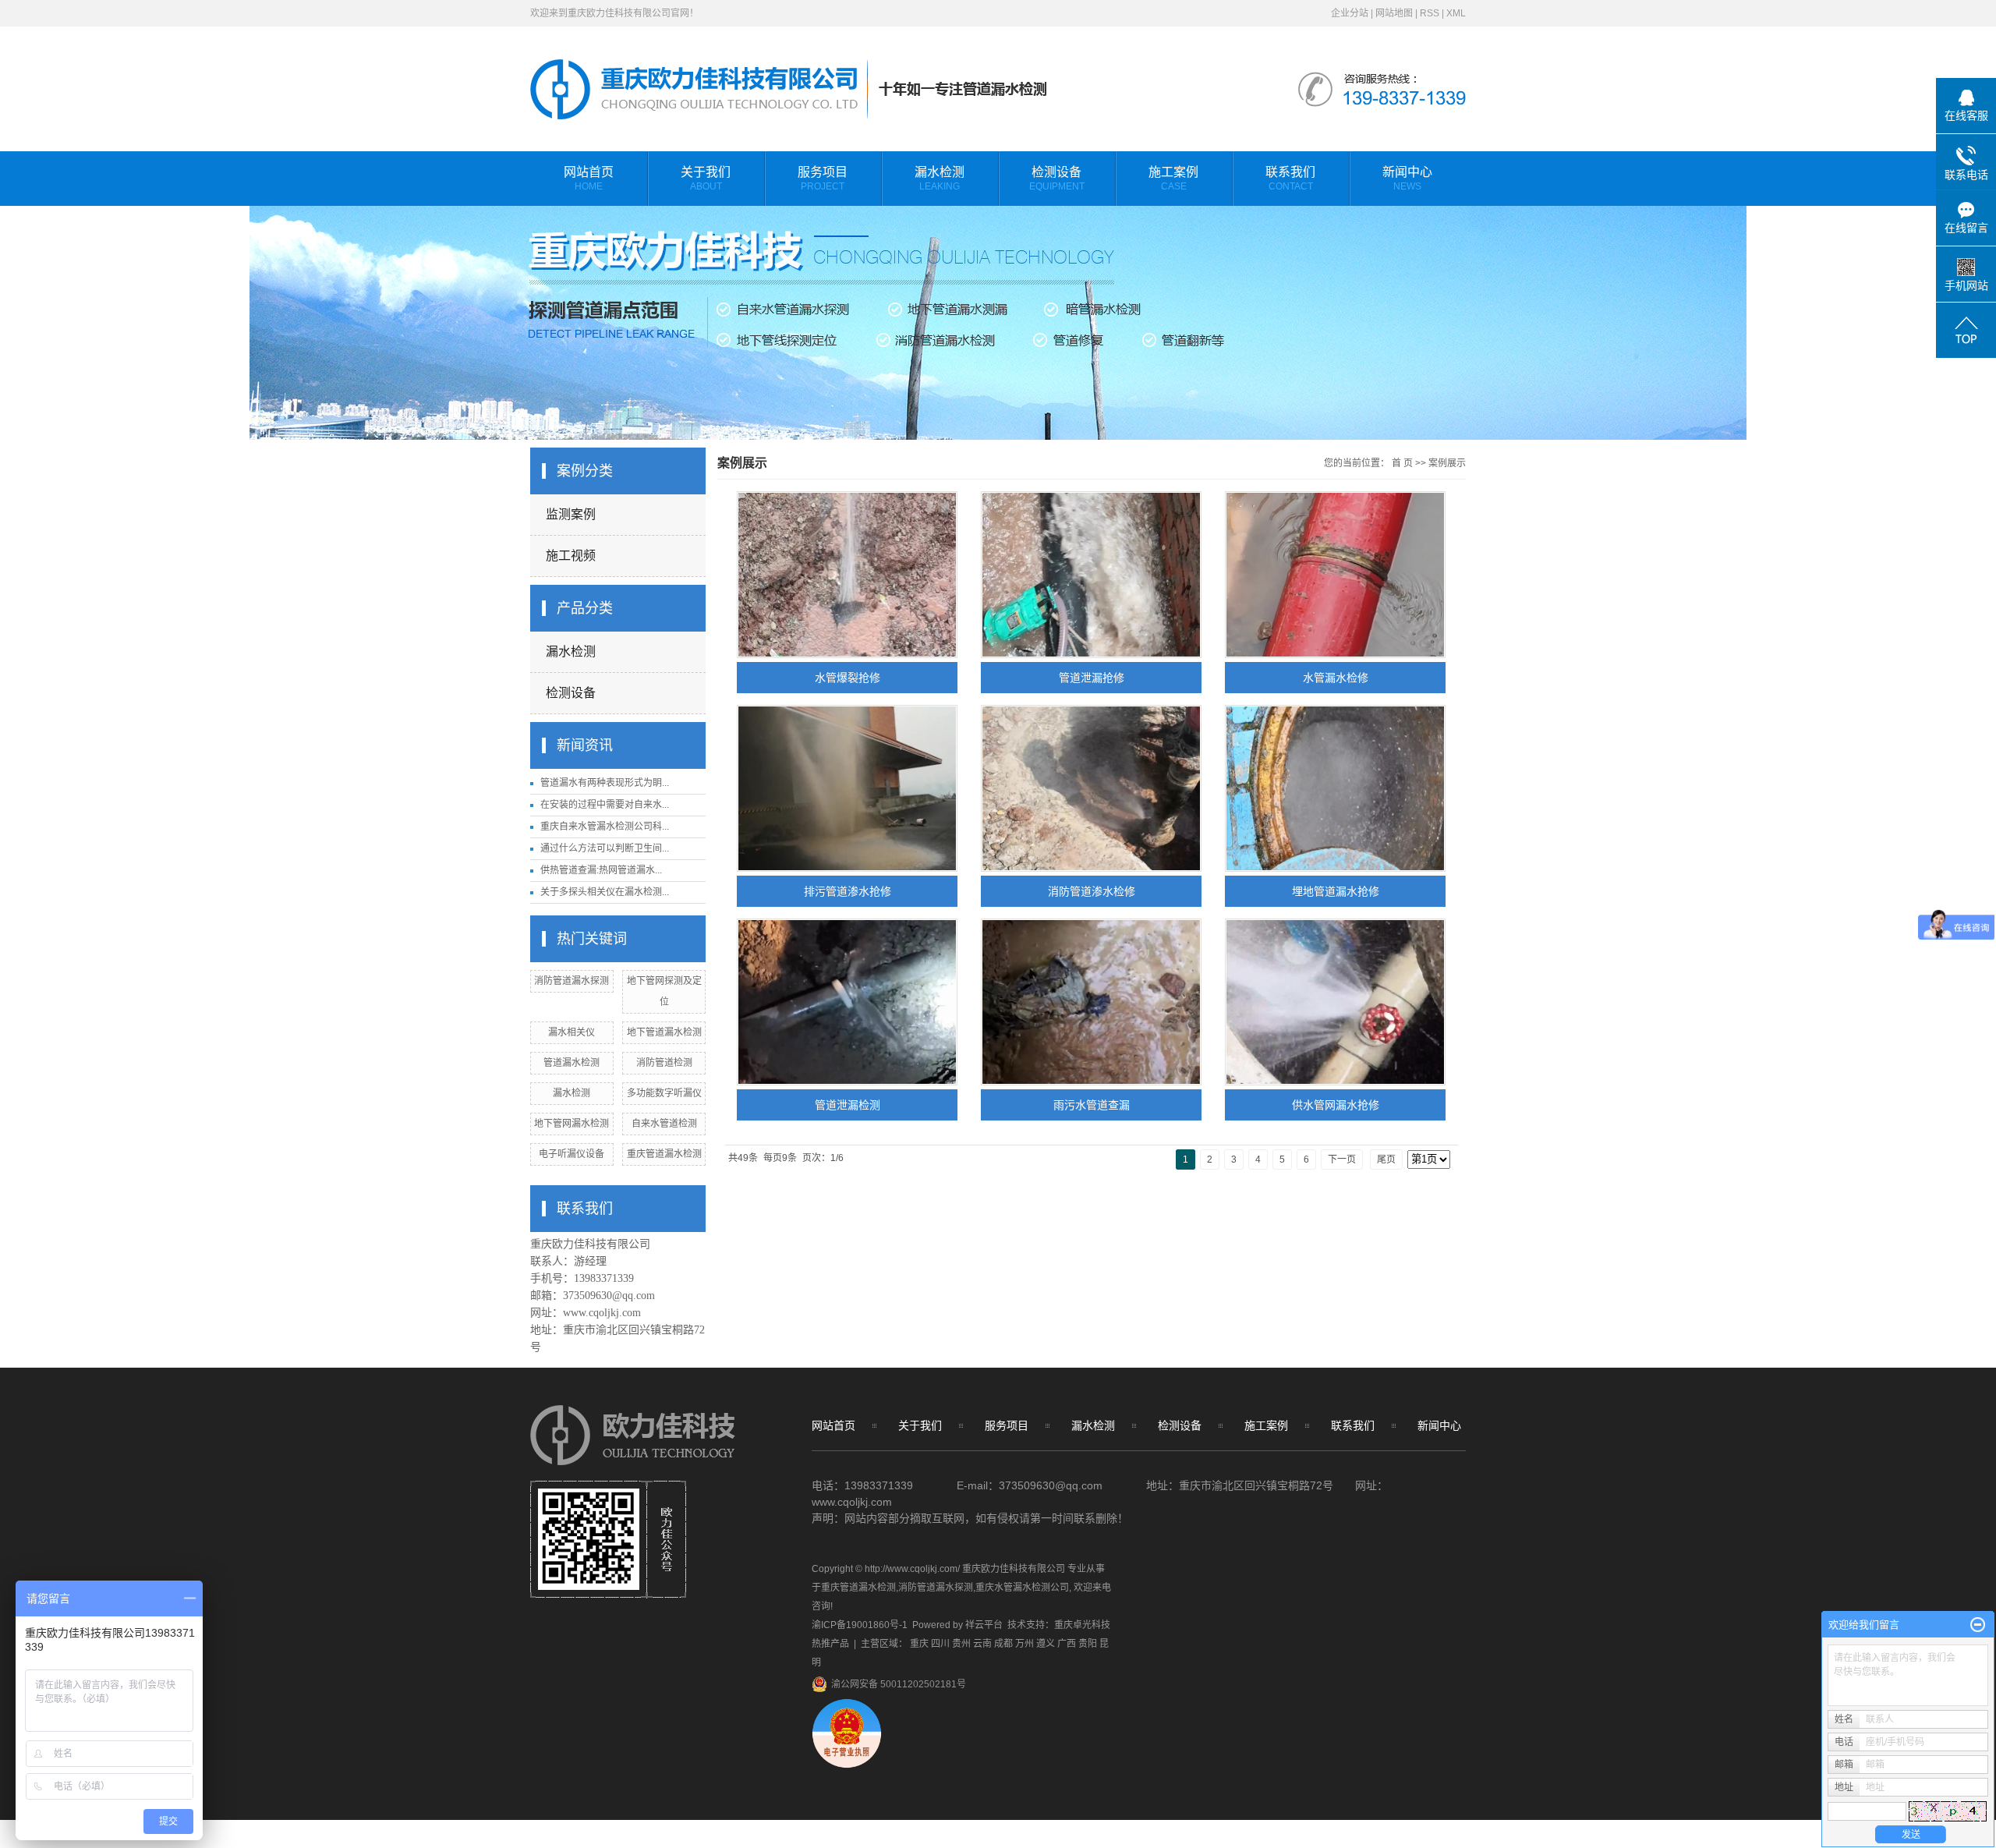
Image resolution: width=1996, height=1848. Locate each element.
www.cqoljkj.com (602, 1313)
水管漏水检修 (1336, 678)
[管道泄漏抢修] (1091, 575)
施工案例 (1173, 179)
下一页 (1342, 1159)
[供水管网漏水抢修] (1335, 1002)
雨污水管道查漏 (1092, 1105)
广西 (1067, 1644)
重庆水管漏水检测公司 (1022, 1588)
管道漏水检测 (572, 1063)
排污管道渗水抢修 (848, 891)
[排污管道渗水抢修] (847, 788)
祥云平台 (984, 1625)
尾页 (1386, 1159)
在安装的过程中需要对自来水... (605, 805)
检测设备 (1057, 179)
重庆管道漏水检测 (664, 1154)
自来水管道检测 (664, 1124)
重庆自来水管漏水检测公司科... (605, 827)
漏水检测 (940, 179)
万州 (1025, 1644)
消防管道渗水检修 (1092, 891)
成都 (1003, 1644)
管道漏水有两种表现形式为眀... (605, 783)
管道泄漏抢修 (1092, 678)
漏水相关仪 (572, 1032)
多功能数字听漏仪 (664, 1093)
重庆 (919, 1644)
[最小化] (1978, 1625)
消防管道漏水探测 (572, 981)
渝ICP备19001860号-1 (860, 1625)
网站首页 (589, 179)
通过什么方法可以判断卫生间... (605, 848)
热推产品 (830, 1644)
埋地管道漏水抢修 (1336, 891)
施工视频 (571, 556)
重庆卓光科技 (1082, 1625)
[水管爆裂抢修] (847, 575)
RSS (1430, 13)
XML (1456, 13)
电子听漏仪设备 (572, 1154)
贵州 (961, 1644)
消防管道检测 (664, 1063)
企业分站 (1350, 13)
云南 (982, 1644)
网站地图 (1394, 13)
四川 (940, 1644)
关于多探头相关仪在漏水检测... (605, 892)
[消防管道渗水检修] (1091, 788)
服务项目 (823, 179)
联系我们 (1290, 179)
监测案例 (571, 514)
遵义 (1046, 1644)
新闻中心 (1407, 179)
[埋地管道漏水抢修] (1335, 788)
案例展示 (1447, 463)
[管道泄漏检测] (847, 1002)
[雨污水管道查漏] (1091, 1002)
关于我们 (706, 179)
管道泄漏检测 (848, 1105)
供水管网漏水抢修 (1336, 1105)
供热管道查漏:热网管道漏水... (601, 870)
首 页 (1402, 463)
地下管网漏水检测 (572, 1124)
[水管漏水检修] (1335, 575)
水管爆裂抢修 (848, 678)
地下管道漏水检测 (664, 1032)
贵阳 (1088, 1644)
